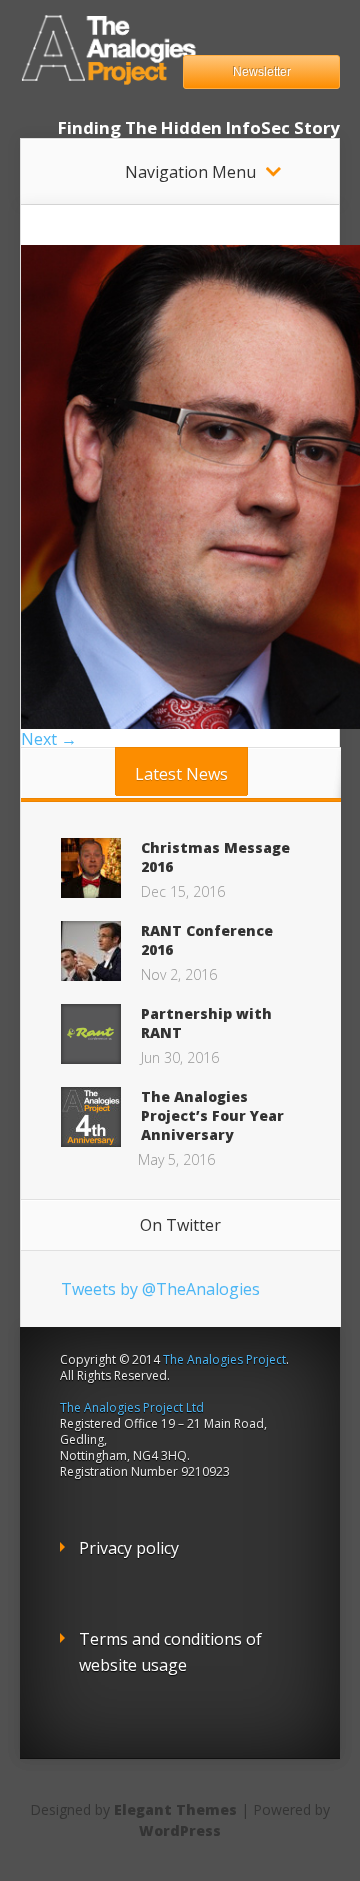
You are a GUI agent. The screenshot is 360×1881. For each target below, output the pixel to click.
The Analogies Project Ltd (132, 1407)
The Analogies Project (224, 1359)
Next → (49, 739)
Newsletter (262, 72)
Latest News (181, 774)
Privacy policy (129, 1548)
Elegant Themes (175, 1809)
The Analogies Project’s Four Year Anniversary (212, 1115)
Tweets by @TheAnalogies (160, 1289)
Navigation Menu (190, 172)
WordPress (180, 1830)
